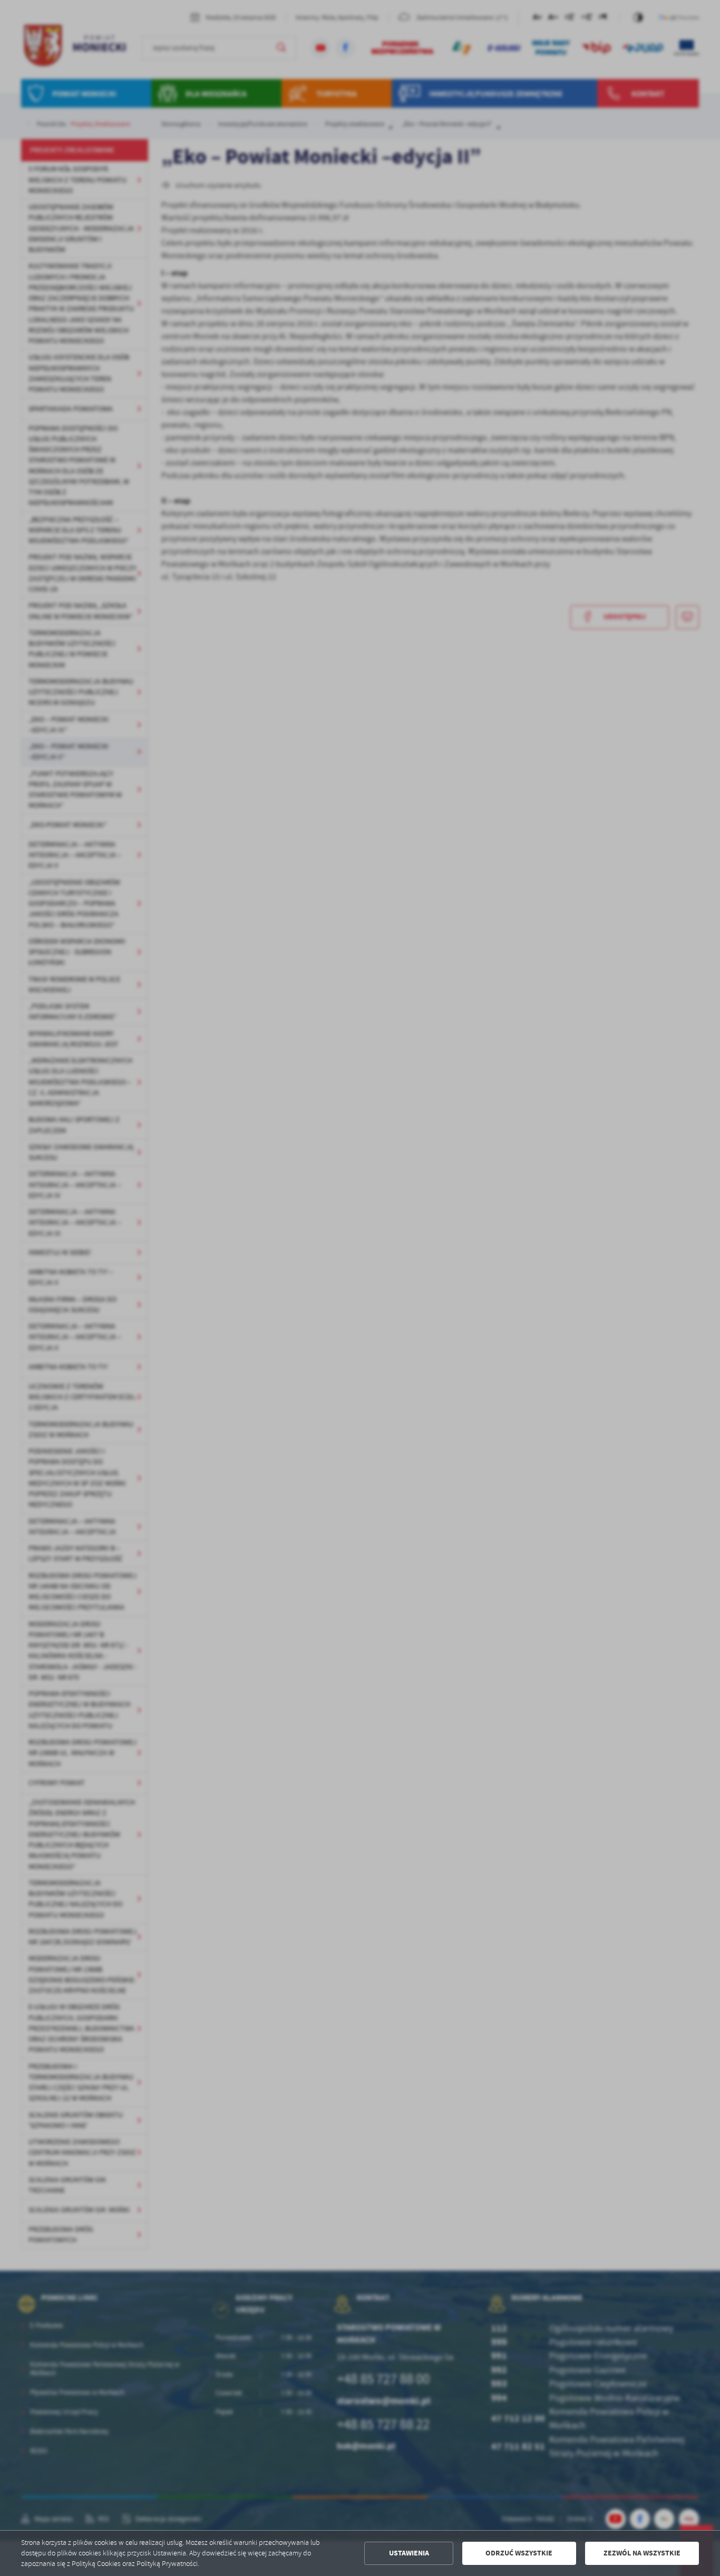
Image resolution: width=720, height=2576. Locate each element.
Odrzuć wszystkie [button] (519, 2553)
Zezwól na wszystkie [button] (642, 2553)
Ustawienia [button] (409, 2553)
